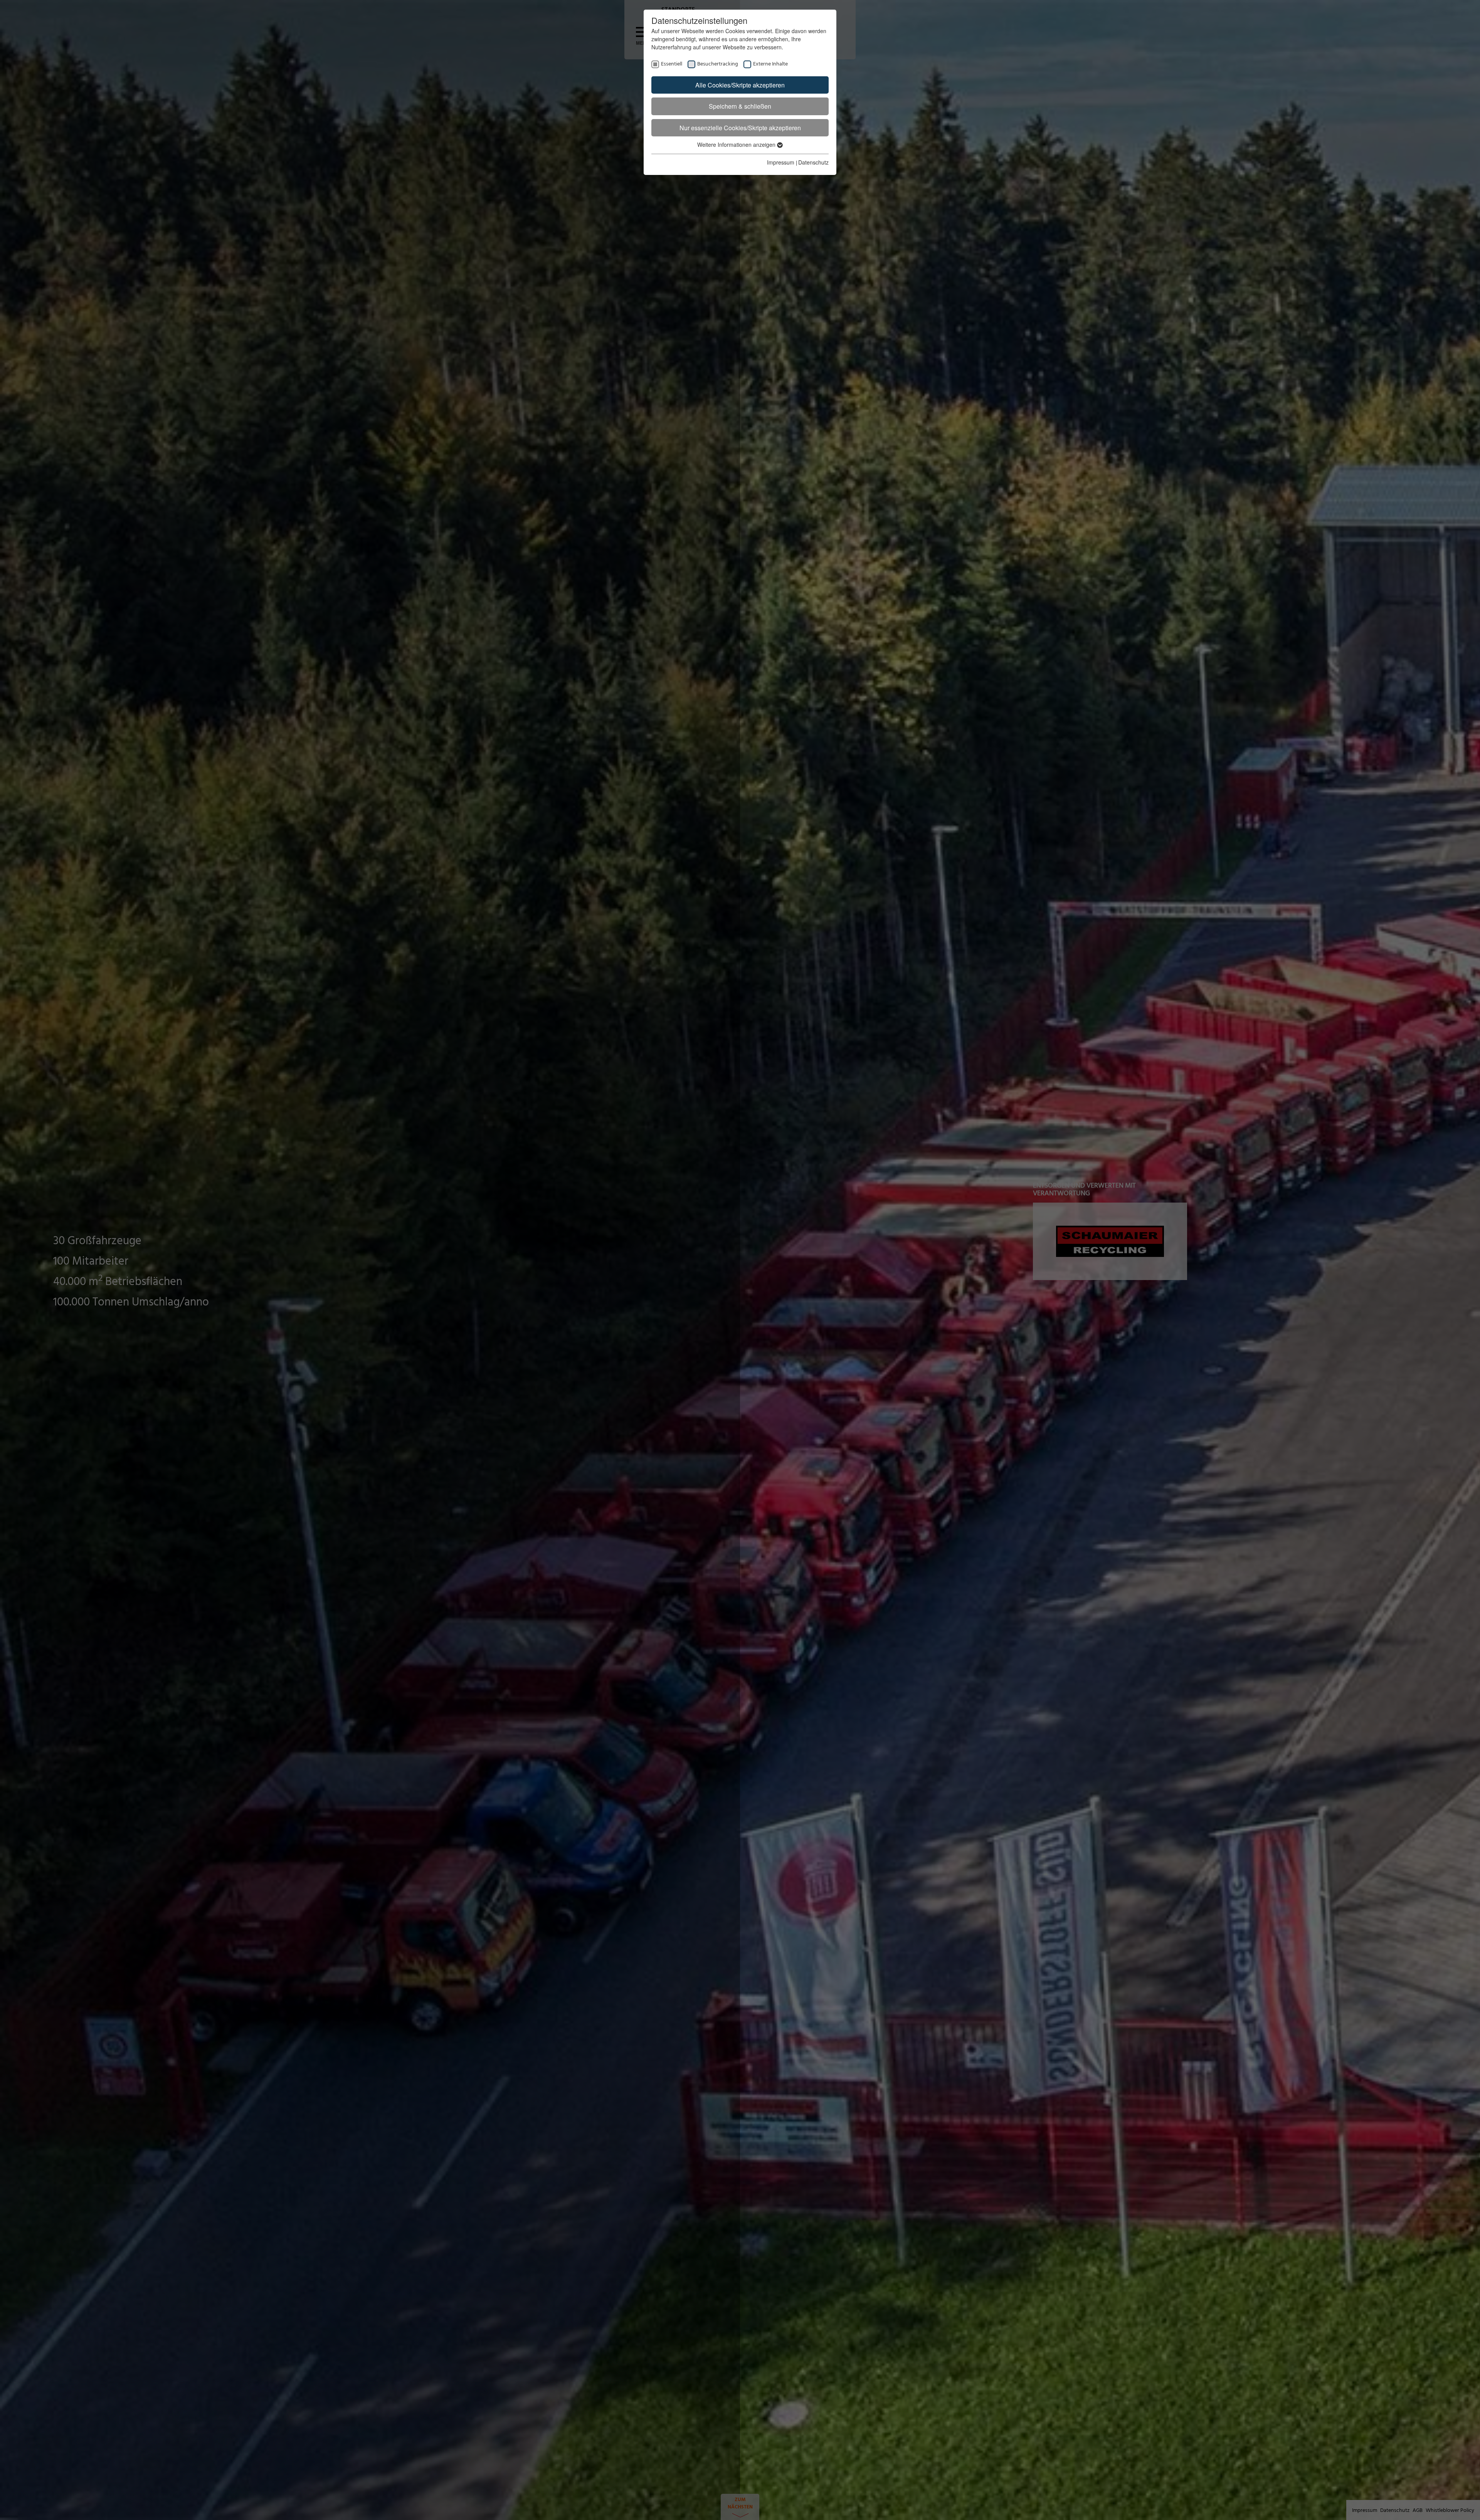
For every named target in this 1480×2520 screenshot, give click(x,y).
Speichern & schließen (740, 106)
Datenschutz (813, 162)
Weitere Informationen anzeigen (737, 144)
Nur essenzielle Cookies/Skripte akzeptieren (740, 128)
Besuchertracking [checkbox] (718, 64)
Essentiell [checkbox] (672, 64)
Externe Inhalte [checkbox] (770, 64)
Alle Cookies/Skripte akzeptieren (740, 85)
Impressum (781, 162)
